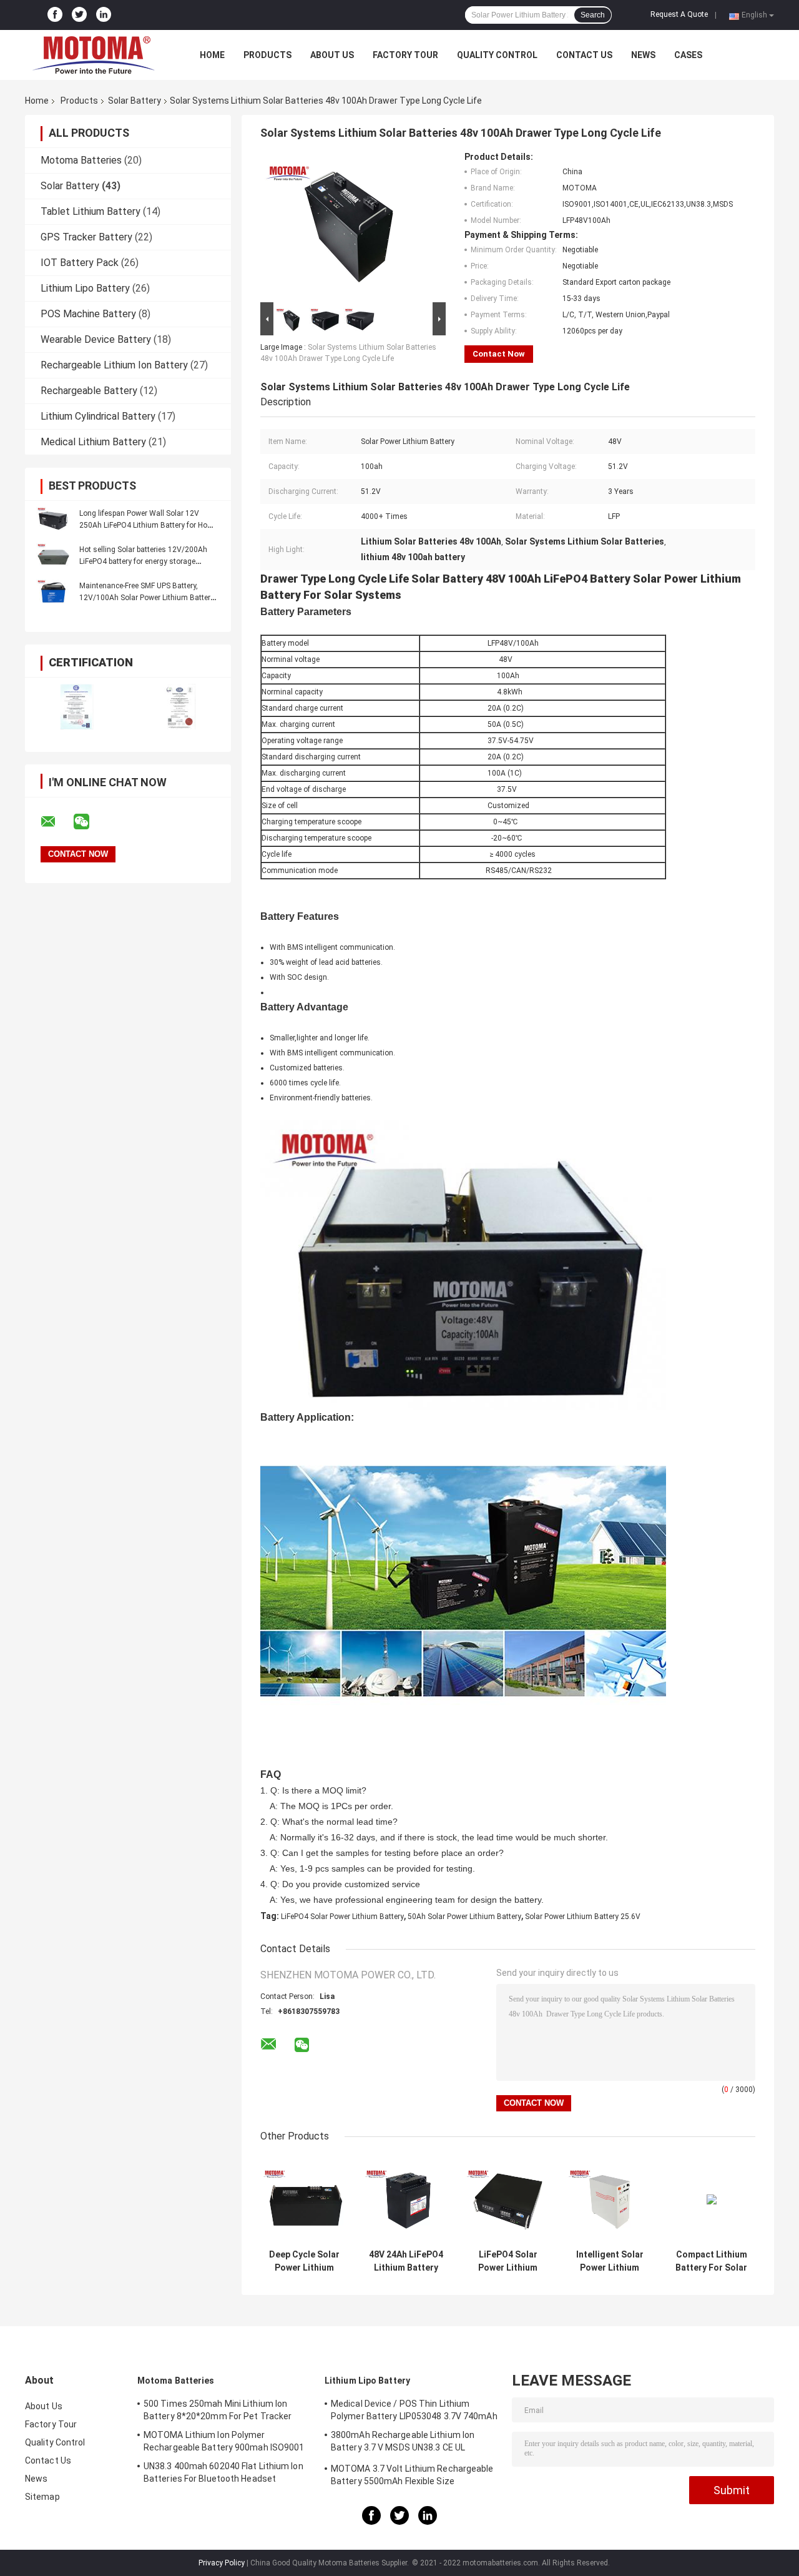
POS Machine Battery (88, 314)
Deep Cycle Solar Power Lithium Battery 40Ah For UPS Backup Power (304, 2261)
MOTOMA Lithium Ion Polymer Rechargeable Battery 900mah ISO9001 (224, 2441)
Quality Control (497, 55)
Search (593, 15)
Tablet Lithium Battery (91, 211)
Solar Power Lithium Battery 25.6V (583, 1917)
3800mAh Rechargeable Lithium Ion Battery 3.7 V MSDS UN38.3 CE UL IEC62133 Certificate (403, 2443)
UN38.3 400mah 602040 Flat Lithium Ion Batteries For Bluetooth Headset (223, 2472)
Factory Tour (405, 55)
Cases (688, 55)
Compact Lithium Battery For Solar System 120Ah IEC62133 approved (711, 2261)
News (643, 55)
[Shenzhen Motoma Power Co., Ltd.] (94, 55)
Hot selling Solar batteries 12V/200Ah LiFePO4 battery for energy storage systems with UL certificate (143, 561)
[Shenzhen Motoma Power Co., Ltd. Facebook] (55, 15)
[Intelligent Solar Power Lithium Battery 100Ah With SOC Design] (610, 2199)
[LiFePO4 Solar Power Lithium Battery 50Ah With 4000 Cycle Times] (508, 2199)
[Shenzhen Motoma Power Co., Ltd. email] (56, 822)
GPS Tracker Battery (86, 237)
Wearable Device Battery (96, 339)
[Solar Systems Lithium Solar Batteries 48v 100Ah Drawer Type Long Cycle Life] (348, 225)
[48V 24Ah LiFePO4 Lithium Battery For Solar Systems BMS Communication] (406, 2199)
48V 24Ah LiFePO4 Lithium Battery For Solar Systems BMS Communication (406, 2261)
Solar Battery (135, 101)
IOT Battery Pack (80, 263)
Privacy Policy (222, 2563)
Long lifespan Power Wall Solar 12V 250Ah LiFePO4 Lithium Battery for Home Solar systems (149, 525)
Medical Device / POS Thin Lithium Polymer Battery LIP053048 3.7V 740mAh (414, 2410)
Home (212, 55)
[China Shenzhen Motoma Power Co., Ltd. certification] (76, 707)
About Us (332, 55)
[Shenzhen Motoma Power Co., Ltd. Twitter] (79, 15)
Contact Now (499, 354)
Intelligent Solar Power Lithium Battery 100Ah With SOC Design (610, 2261)
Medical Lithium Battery (93, 442)
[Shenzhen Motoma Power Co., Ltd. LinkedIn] (104, 15)
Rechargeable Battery (89, 391)
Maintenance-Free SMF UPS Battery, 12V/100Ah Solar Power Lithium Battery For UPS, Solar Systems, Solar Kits (147, 598)
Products (267, 55)
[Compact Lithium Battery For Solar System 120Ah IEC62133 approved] (711, 2199)
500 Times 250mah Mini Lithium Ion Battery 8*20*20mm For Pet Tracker (218, 2410)
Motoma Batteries (81, 160)
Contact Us (584, 55)
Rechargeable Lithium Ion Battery (114, 365)
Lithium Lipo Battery (85, 288)
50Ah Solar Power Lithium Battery (464, 1917)
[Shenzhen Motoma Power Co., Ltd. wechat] (89, 822)
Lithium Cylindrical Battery (98, 416)
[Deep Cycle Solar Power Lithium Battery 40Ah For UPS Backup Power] (304, 2199)
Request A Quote (679, 14)
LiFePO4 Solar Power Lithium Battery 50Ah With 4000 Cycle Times (508, 2261)
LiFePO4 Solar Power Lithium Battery (342, 1917)
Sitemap (42, 2497)
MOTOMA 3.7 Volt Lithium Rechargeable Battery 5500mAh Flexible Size (412, 2475)
